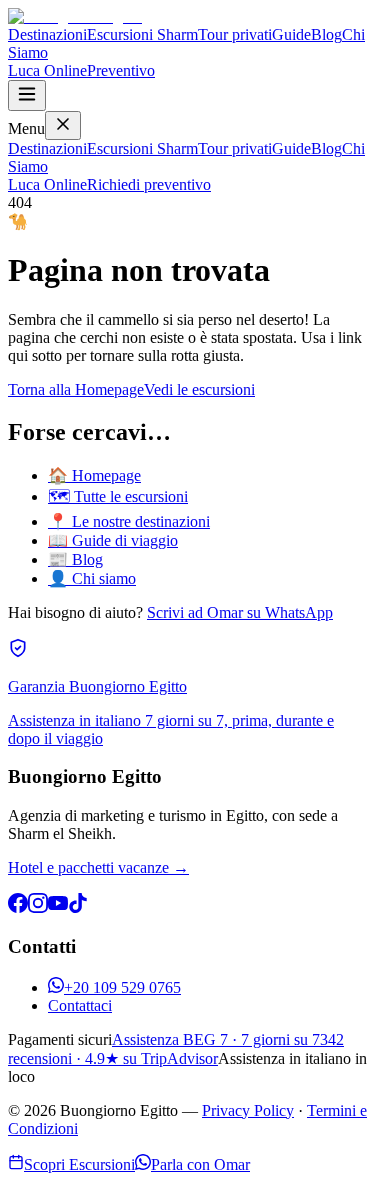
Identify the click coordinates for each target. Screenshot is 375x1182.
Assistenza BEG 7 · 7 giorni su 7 (216, 1039)
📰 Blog (75, 559)
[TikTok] (78, 907)
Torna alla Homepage (76, 389)
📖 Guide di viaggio (113, 540)
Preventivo (121, 70)
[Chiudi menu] (63, 125)
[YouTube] (58, 907)
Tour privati (235, 34)
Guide (291, 34)
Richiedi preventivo (149, 184)
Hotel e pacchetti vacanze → (98, 867)
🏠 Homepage (94, 475)
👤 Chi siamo (92, 578)
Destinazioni (47, 34)
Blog (326, 34)
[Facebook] (18, 907)
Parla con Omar (200, 1164)
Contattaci (80, 1005)
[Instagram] (38, 907)
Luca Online (47, 70)
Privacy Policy (248, 1110)
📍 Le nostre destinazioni (129, 521)
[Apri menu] (27, 95)
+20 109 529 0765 (122, 987)
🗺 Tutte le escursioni (118, 496)
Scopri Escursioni (79, 1164)
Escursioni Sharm (142, 34)
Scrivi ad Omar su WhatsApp (240, 612)
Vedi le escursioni (199, 389)
